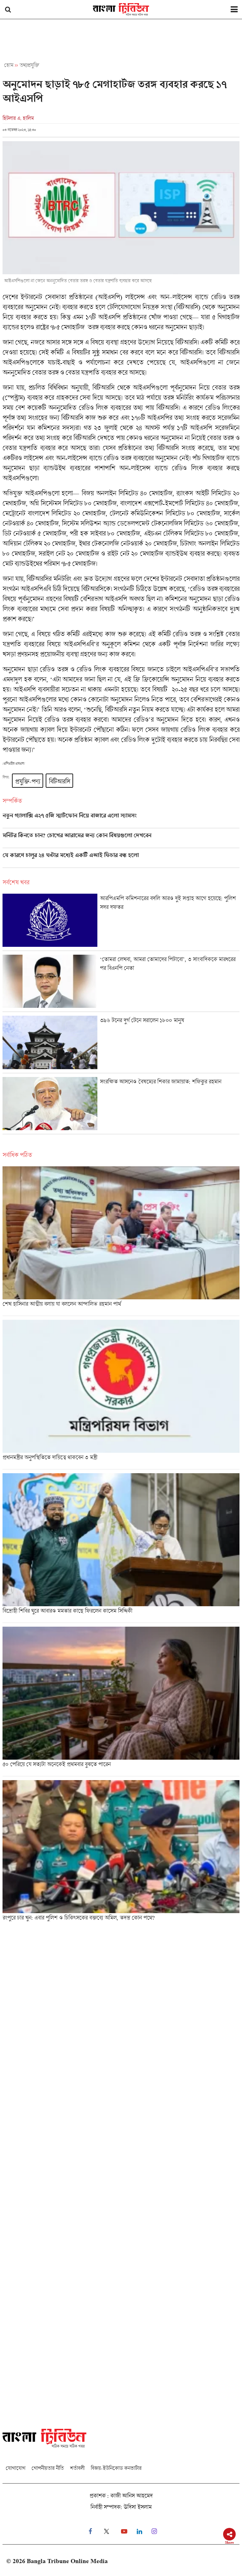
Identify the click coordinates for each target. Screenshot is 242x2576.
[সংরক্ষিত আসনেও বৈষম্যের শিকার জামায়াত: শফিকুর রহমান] (121, 1105)
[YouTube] (124, 2532)
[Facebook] (90, 2532)
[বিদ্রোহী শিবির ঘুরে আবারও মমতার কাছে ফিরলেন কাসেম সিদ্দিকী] (121, 1548)
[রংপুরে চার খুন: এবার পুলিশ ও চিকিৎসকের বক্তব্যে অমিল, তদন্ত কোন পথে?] (121, 1853)
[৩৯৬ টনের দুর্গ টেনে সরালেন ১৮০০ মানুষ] (121, 1044)
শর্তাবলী (77, 2468)
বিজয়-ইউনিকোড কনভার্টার (116, 2468)
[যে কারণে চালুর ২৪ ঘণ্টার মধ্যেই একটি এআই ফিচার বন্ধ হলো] (121, 860)
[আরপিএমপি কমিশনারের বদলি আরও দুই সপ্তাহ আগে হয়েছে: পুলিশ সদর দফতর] (121, 922)
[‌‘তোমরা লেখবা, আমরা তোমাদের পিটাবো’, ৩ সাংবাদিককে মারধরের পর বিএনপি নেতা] (121, 983)
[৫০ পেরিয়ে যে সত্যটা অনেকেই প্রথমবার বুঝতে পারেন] (121, 1701)
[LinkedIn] (139, 2532)
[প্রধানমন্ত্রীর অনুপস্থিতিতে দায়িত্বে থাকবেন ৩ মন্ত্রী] (121, 1394)
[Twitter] (107, 2532)
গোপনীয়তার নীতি (48, 2468)
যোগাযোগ (15, 2468)
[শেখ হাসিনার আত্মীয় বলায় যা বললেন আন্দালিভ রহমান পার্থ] (121, 1241)
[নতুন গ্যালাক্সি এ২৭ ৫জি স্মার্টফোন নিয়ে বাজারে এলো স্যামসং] (121, 820)
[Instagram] (154, 2532)
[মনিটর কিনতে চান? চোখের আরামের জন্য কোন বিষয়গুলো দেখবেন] (121, 840)
